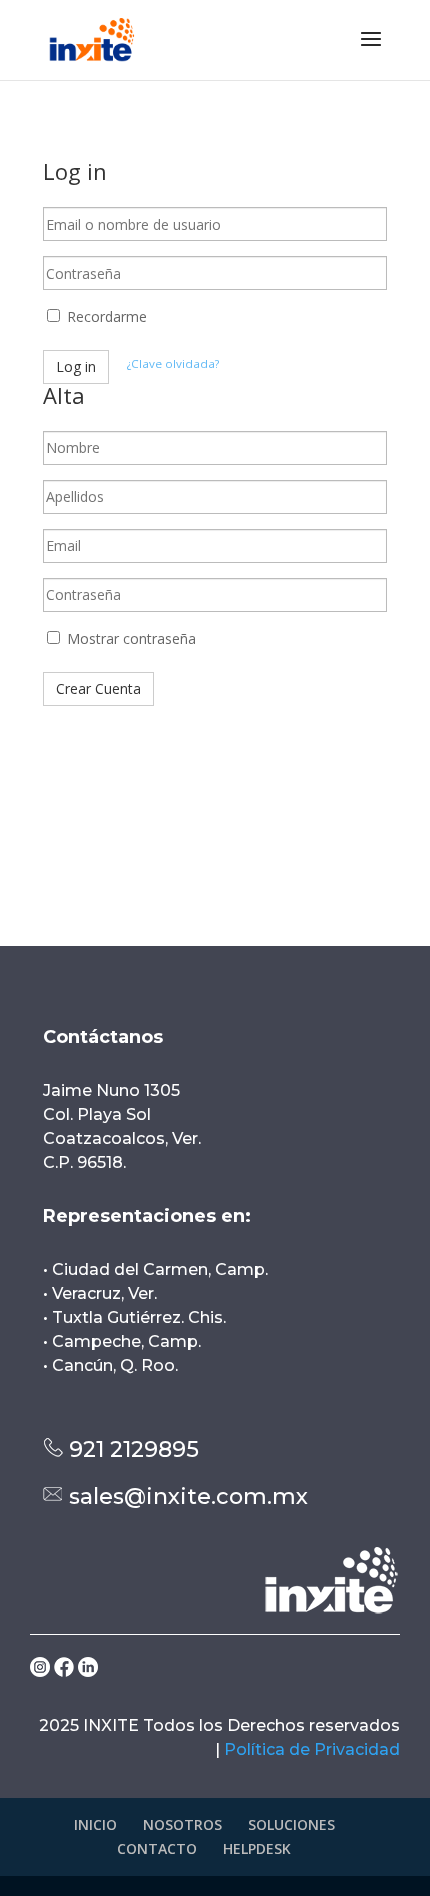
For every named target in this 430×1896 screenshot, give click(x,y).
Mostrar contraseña (129, 638)
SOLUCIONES (291, 1824)
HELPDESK (257, 1848)
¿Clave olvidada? (173, 363)
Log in (76, 366)
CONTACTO (157, 1848)
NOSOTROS (182, 1824)
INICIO (95, 1824)
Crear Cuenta (98, 688)
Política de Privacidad (312, 1749)
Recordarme (105, 316)
